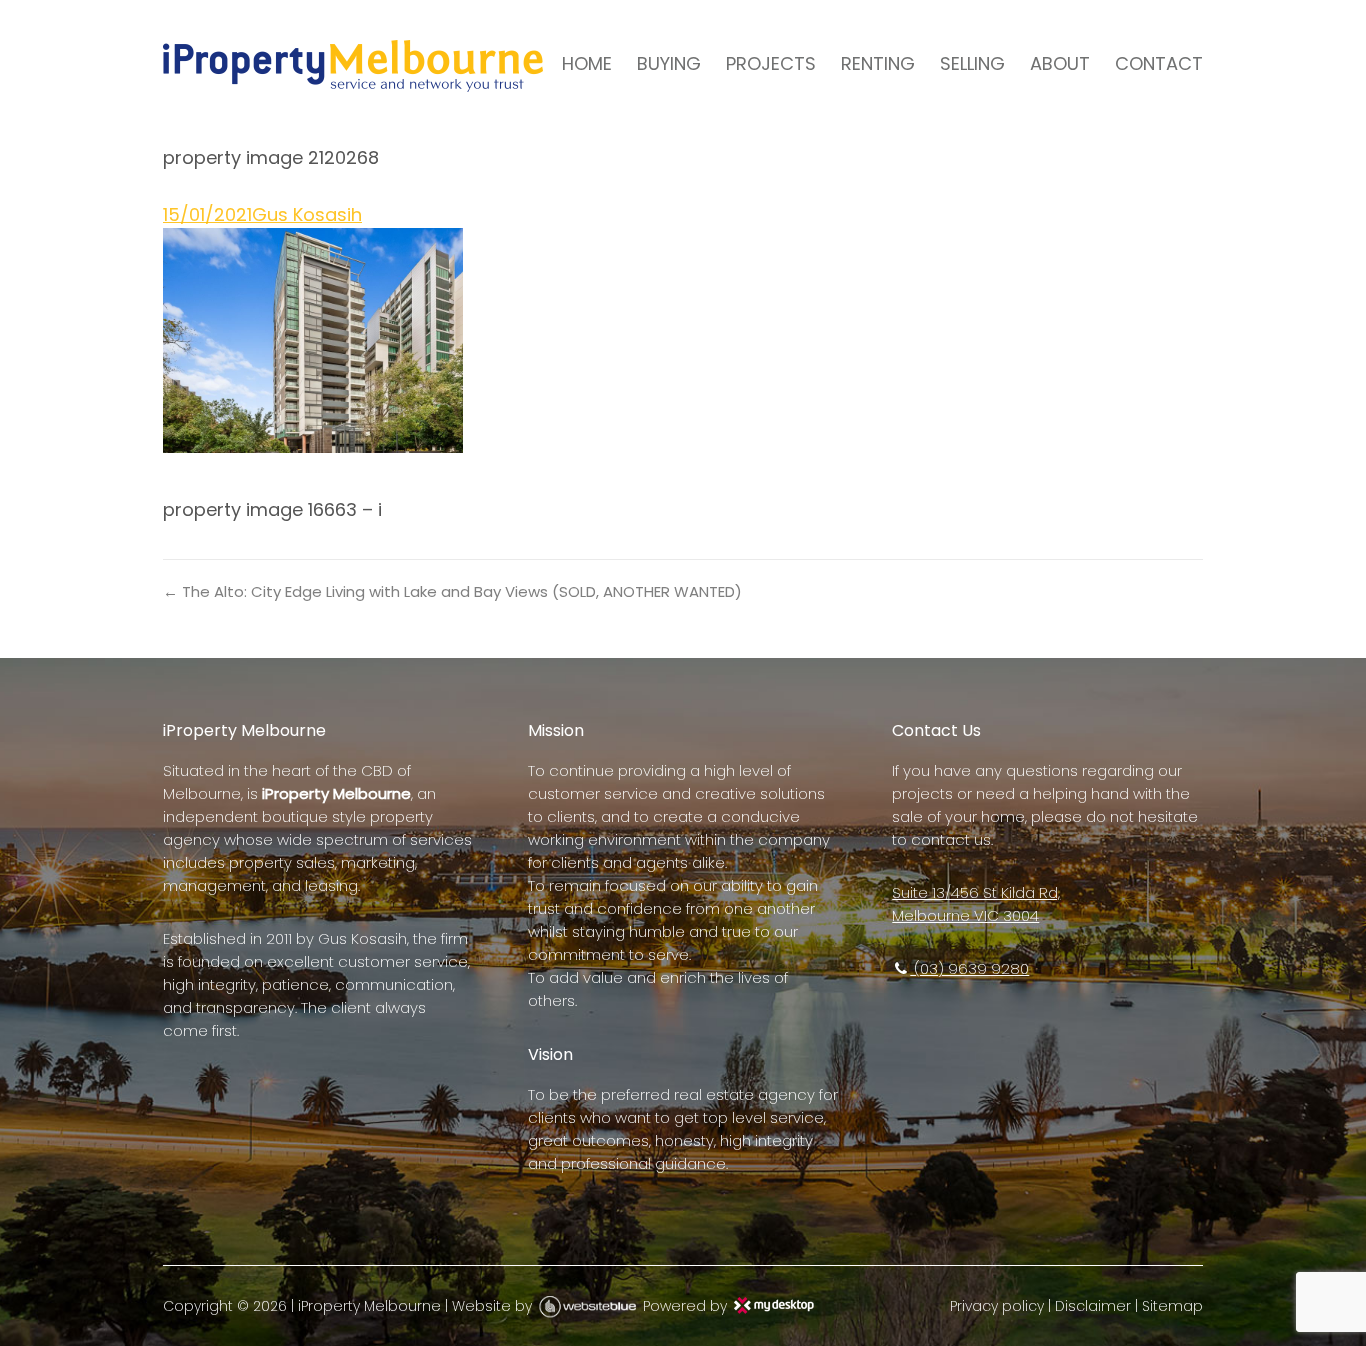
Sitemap (1172, 1306)
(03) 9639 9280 (969, 968)
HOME (587, 63)
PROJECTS (771, 63)
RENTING (878, 63)
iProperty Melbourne (369, 1306)
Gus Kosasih (307, 214)
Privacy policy (997, 1306)
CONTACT (1159, 63)
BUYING (669, 63)
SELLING (972, 63)
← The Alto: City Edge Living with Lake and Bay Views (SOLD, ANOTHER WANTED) (452, 591)
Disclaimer (1093, 1306)
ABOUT (1060, 63)
